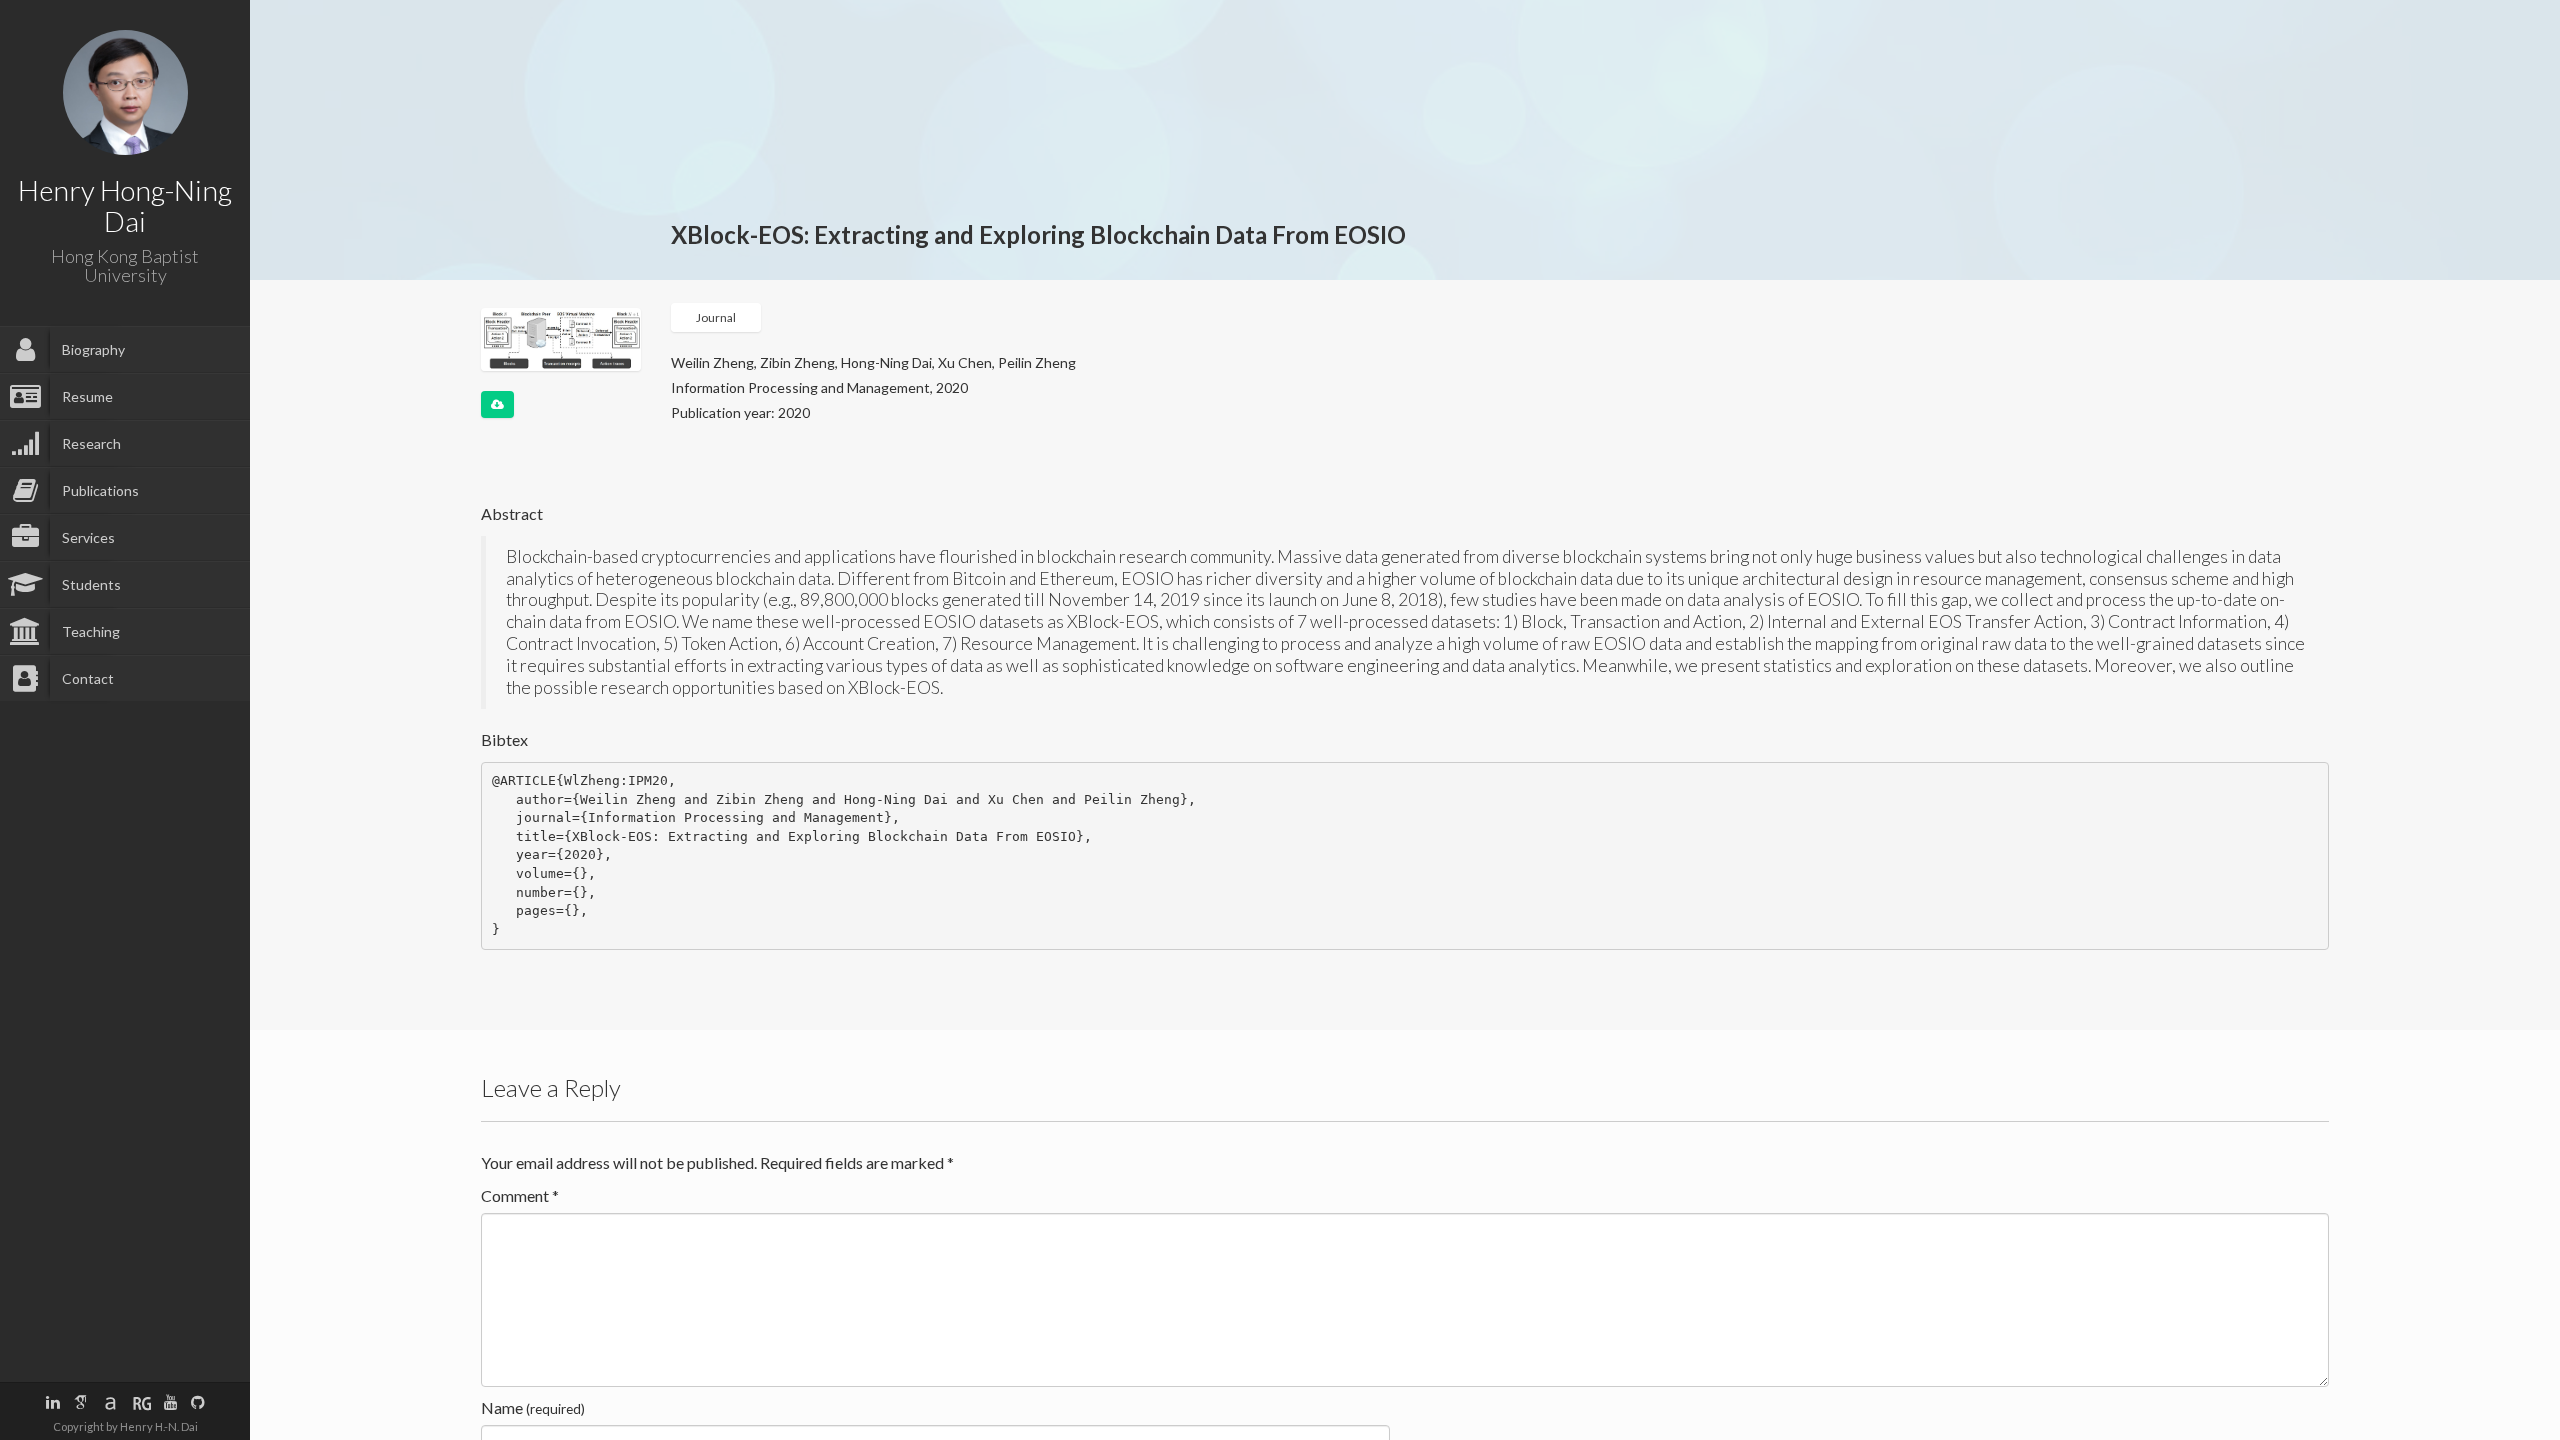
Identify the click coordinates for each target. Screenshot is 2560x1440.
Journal (716, 317)
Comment (520, 1195)
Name (533, 1407)
